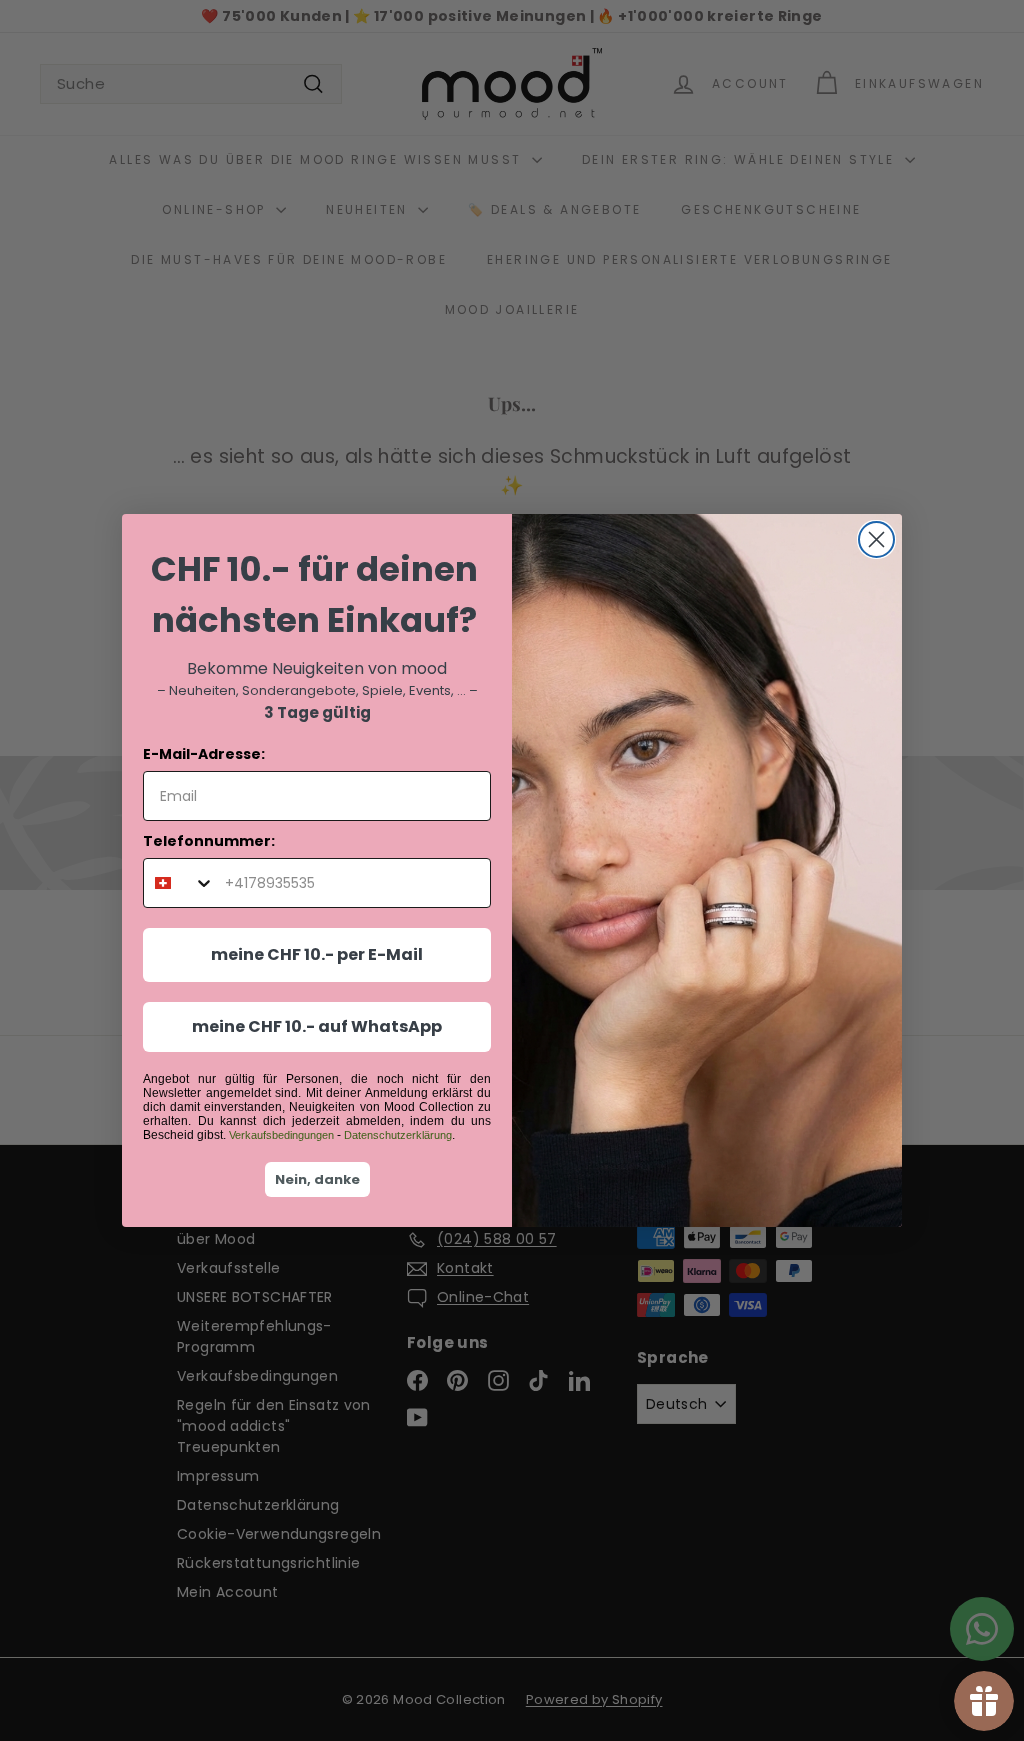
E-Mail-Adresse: (204, 754)
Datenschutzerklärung (398, 1135)
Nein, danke (317, 1179)
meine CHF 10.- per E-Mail (317, 954)
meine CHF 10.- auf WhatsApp (317, 1026)
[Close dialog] (876, 539)
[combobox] (179, 883)
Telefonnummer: (209, 841)
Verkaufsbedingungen (281, 1135)
